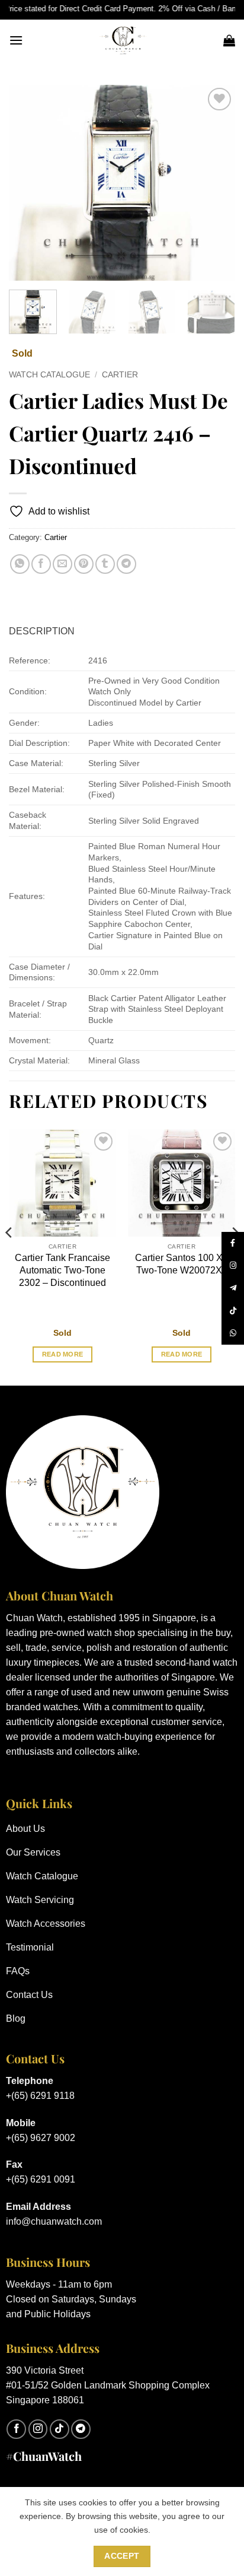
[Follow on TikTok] (60, 2429)
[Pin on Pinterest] (84, 564)
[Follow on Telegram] (81, 2429)
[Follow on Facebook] (16, 2429)
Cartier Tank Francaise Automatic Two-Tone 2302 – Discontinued (62, 1270)
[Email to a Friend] (62, 564)
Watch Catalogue (49, 375)
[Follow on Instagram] (38, 2429)
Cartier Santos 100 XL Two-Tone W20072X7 (182, 1264)
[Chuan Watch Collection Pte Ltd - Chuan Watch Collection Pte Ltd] (123, 40)
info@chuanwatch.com (54, 2221)
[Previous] (28, 183)
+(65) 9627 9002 (41, 2138)
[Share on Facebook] (41, 564)
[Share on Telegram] (126, 564)
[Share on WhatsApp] (20, 564)
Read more (63, 1354)
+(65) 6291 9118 (40, 2096)
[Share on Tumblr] (105, 564)
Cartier (120, 375)
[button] (16, 40)
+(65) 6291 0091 (41, 2179)
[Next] (216, 183)
